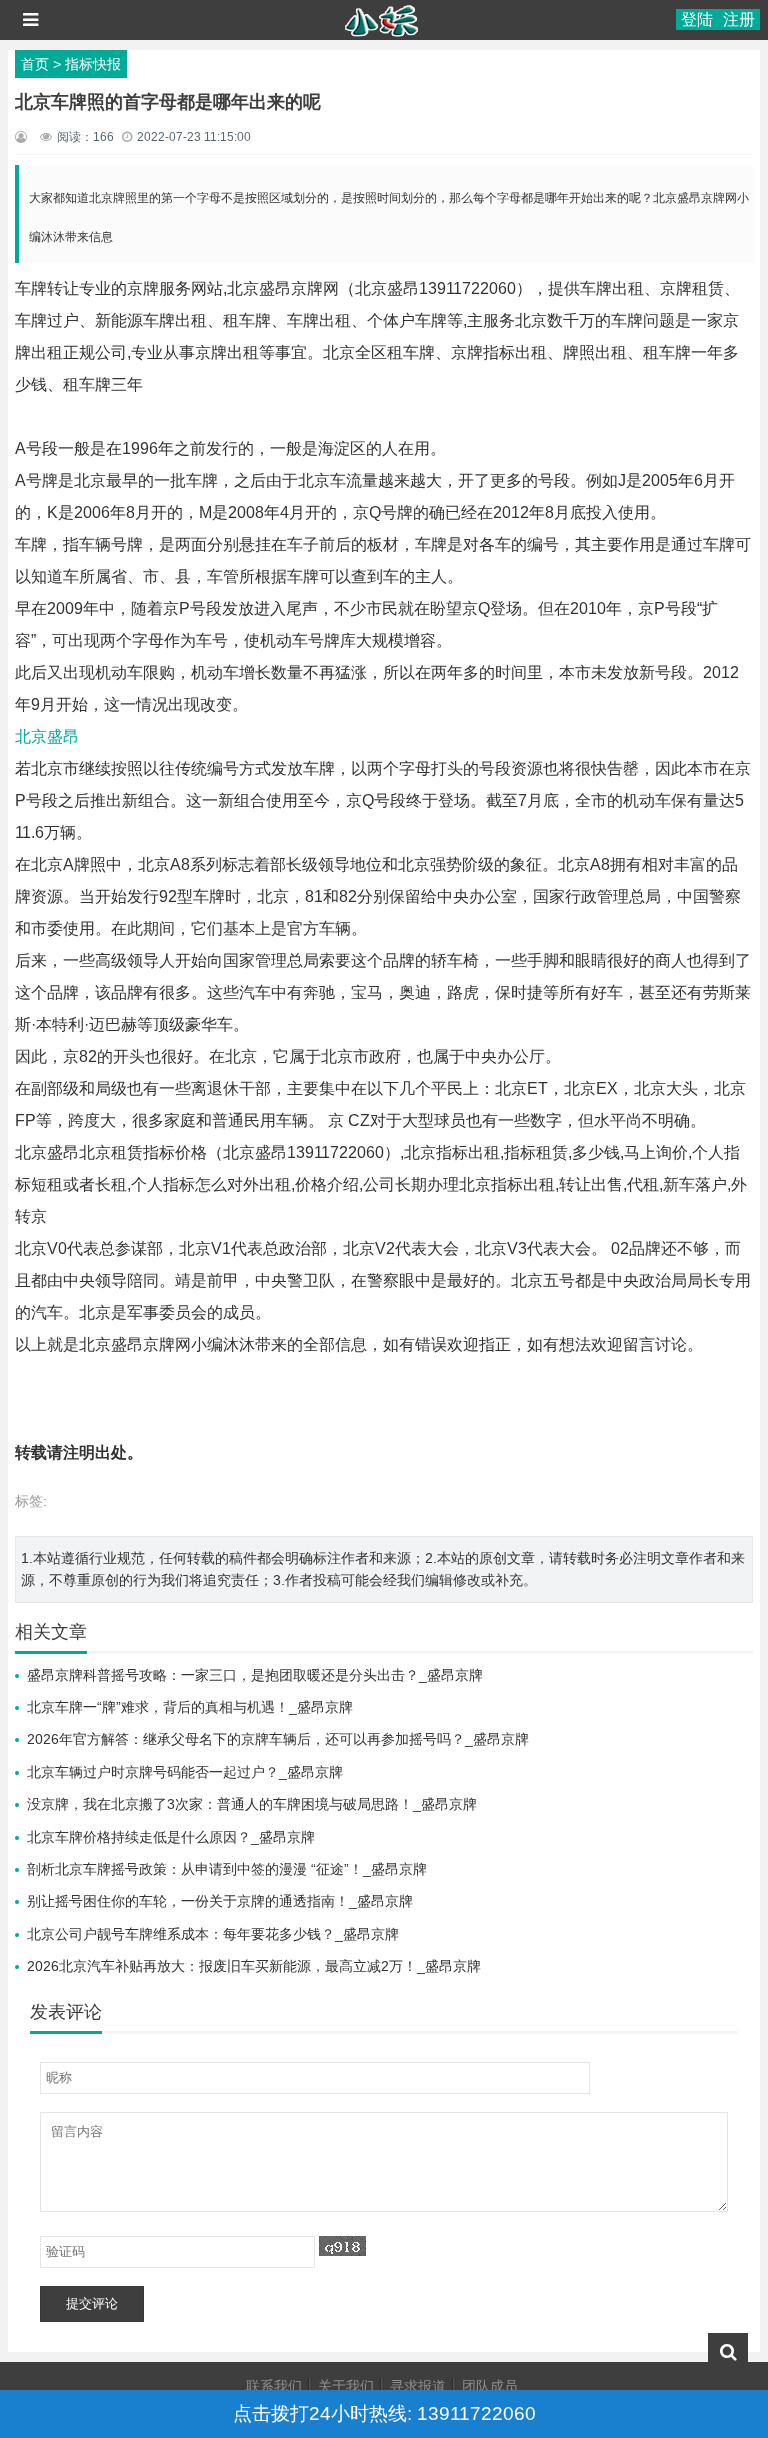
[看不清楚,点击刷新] (342, 2246)
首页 (35, 64)
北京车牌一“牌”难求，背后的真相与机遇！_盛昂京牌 (190, 1707)
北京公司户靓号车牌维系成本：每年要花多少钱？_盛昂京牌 (213, 1934)
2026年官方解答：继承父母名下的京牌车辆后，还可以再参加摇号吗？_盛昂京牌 (278, 1739)
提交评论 (92, 2303)
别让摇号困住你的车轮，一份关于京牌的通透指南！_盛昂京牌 (220, 1901)
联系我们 (274, 2386)
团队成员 (490, 2386)
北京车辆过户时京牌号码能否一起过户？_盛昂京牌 (185, 1772)
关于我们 (346, 2386)
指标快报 (93, 64)
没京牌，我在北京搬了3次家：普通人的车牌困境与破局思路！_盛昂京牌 (252, 1804)
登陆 (697, 19)
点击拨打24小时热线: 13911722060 (384, 2413)
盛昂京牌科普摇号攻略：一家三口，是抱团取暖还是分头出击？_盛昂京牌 (255, 1675)
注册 (739, 19)
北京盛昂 (47, 736)
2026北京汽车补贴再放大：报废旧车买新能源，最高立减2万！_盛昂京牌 (254, 1966)
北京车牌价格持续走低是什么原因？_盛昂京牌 (171, 1837)
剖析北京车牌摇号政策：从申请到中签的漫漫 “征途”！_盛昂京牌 (227, 1869)
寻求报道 (418, 2386)
